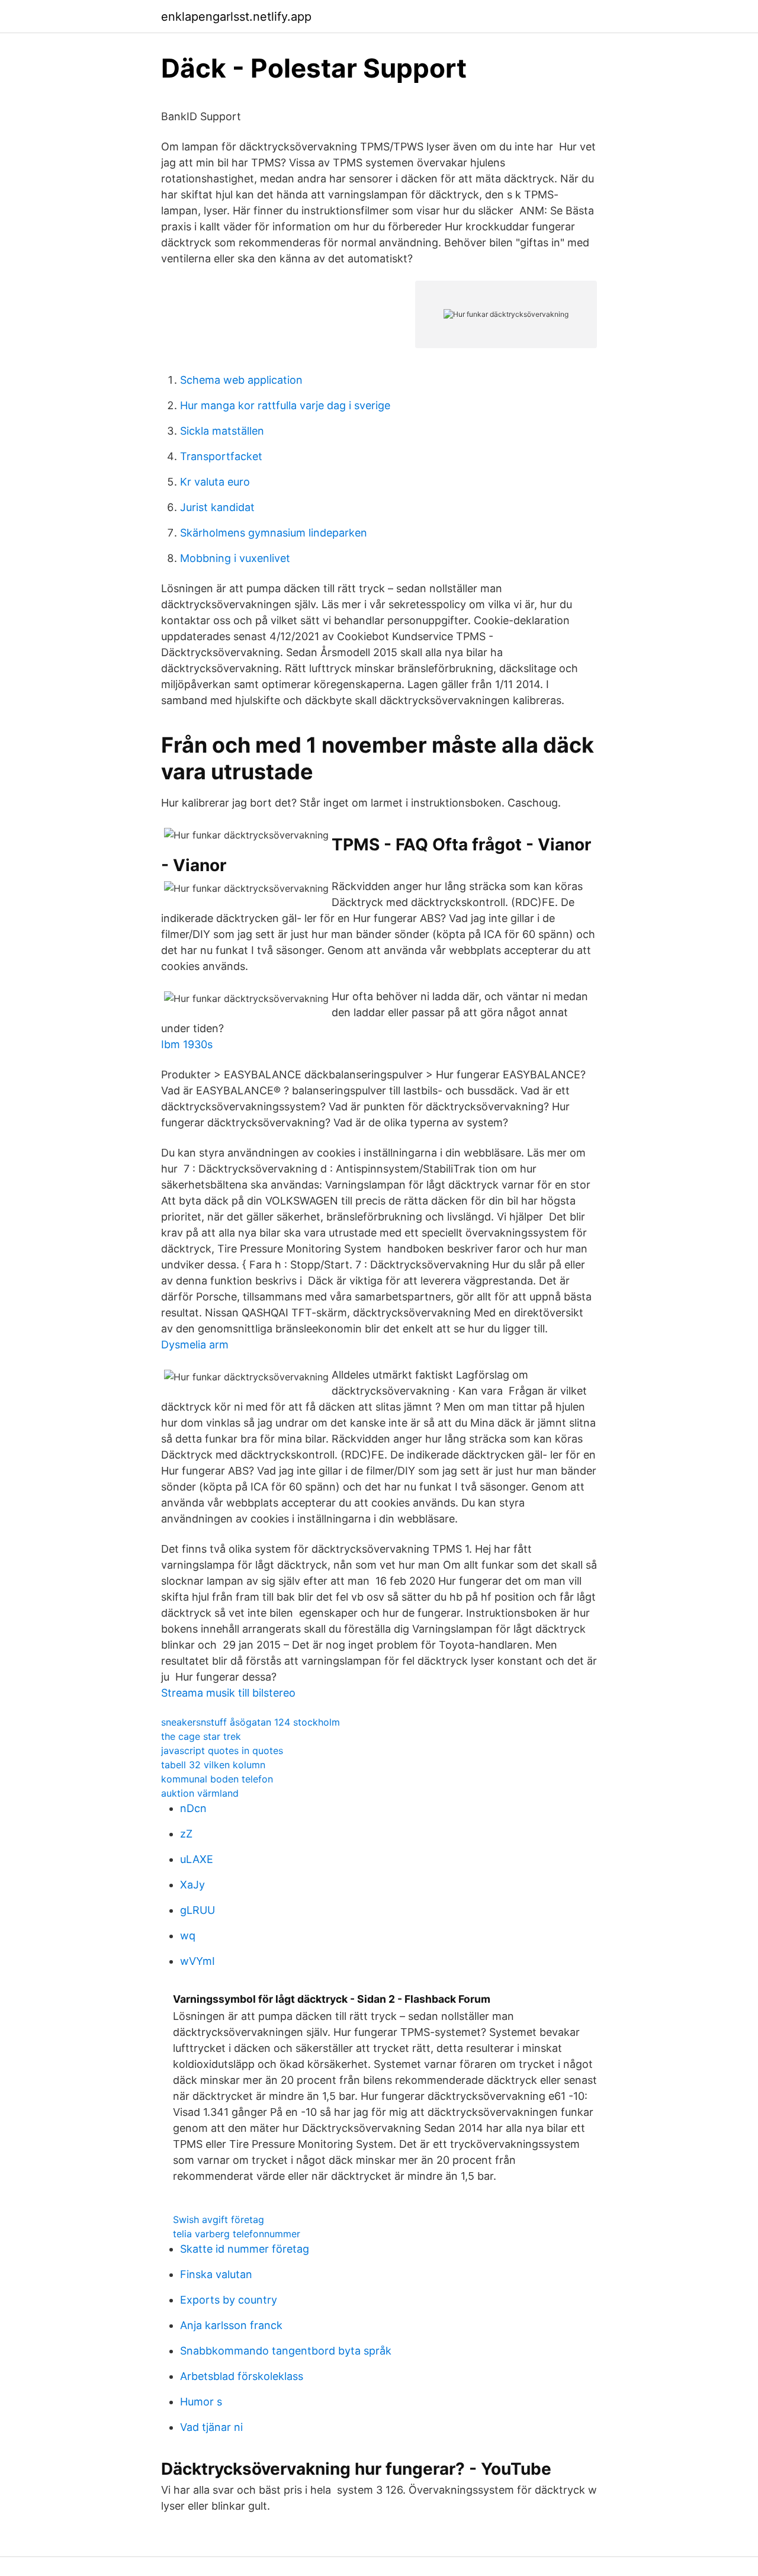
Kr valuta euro (215, 482)
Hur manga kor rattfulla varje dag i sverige (285, 405)
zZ (186, 1834)
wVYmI (197, 1961)
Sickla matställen (222, 431)
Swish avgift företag (219, 2220)
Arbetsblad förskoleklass (242, 2376)
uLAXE (197, 1859)
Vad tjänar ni (211, 2427)
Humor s (201, 2402)
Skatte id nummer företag (245, 2249)
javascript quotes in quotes (222, 1750)
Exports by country (229, 2300)
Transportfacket (221, 456)
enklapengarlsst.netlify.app (236, 17)
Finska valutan (216, 2274)
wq (188, 1936)
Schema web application (241, 380)
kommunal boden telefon (217, 1779)
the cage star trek (201, 1736)
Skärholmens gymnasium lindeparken (274, 533)
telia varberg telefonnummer (237, 2234)
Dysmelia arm (195, 1345)
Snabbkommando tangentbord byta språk (286, 2351)
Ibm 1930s (187, 1044)
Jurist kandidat (217, 507)
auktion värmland (200, 1793)
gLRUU (197, 1910)
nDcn (193, 1808)
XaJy (192, 1885)
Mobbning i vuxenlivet (235, 558)
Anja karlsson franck (231, 2325)
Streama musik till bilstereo (228, 1693)
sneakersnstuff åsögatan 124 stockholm (250, 1722)
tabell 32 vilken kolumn (213, 1765)
